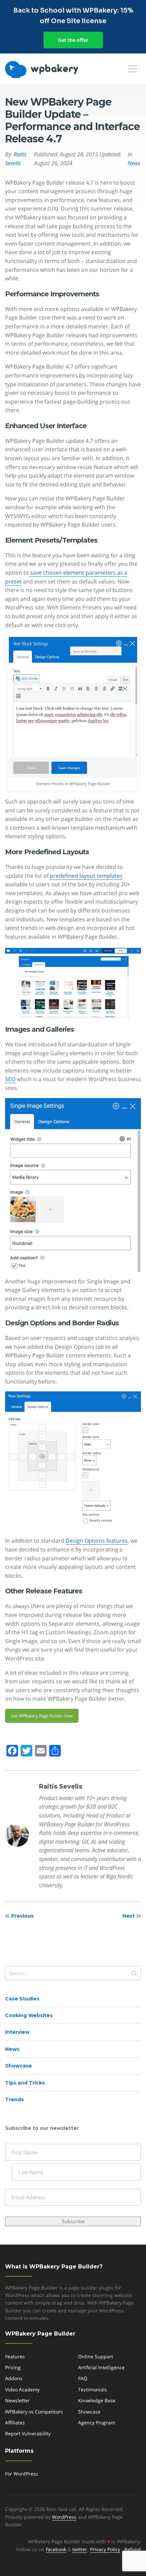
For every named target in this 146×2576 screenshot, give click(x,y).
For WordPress (22, 2474)
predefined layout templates (86, 876)
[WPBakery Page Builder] (53, 69)
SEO (10, 1079)
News (12, 2049)
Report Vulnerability (28, 2433)
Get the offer (73, 40)
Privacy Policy (105, 2549)
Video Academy (22, 2390)
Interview (17, 2032)
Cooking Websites (29, 2015)
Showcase (19, 2066)
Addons (14, 2378)
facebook (56, 2549)
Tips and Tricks (25, 2083)
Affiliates (15, 2423)
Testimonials (93, 2390)
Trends (14, 2099)
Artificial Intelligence (101, 2367)
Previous (22, 1916)
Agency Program (97, 2423)
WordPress (64, 2517)
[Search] (134, 1973)
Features (15, 2356)
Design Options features (97, 1541)
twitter (80, 2549)
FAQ (83, 2378)
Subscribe (73, 2221)
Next (129, 1916)
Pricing (13, 2367)
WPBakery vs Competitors (34, 2412)
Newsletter (17, 2400)
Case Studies (22, 1999)
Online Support (96, 2356)
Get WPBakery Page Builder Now (42, 1716)
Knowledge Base (97, 2400)
